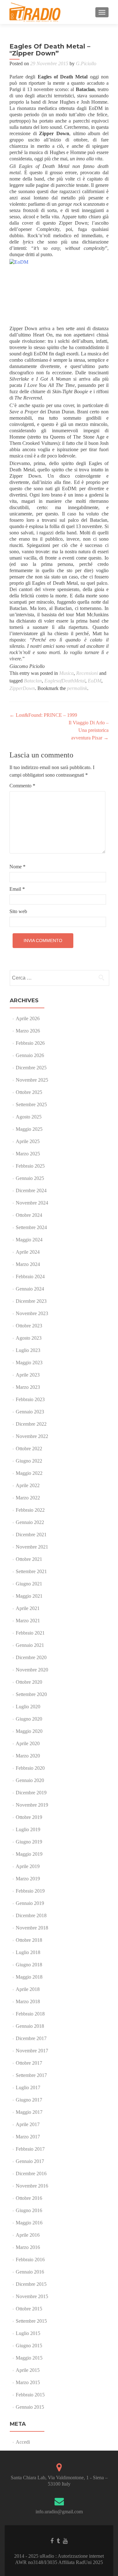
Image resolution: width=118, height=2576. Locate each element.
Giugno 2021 (29, 1584)
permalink (77, 688)
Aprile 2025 (28, 1141)
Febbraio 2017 (30, 2149)
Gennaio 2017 (30, 2161)
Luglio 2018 (28, 1952)
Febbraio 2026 (30, 1043)
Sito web (18, 911)
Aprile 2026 (28, 1018)
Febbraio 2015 (30, 2395)
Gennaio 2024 (30, 1289)
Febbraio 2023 (30, 1399)
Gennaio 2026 (30, 1055)
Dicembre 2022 (31, 1424)
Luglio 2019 (28, 1829)
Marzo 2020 (28, 1756)
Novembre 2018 (32, 1928)
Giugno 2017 (29, 2100)
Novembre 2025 (32, 1080)
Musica (66, 673)
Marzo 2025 (28, 1154)
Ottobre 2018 (29, 1940)
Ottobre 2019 (29, 1817)
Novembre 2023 (32, 1313)
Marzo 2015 (28, 2382)
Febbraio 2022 (30, 1510)
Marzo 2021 (28, 1621)
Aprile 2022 (28, 1485)
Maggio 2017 (29, 2112)
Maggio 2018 (29, 1977)
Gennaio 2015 (30, 2407)
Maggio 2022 (29, 1473)
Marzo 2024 (28, 1264)
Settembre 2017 (31, 2075)
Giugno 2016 (29, 2210)
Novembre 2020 (32, 1670)
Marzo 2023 (28, 1387)
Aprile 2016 (28, 2235)
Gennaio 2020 (30, 1780)
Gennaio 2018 (30, 2026)
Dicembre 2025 (31, 1068)
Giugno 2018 (29, 1965)
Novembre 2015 (32, 2296)
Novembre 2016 (32, 2186)
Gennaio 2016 (30, 2272)
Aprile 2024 (28, 1252)
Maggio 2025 (29, 1129)
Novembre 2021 (32, 1547)
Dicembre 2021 (31, 1535)
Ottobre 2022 (29, 1449)
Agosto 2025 (29, 1117)
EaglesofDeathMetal (65, 681)
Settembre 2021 (31, 1571)
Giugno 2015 (29, 2346)
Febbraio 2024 (30, 1276)
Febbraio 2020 (30, 1768)
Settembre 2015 (31, 2321)
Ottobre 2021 (29, 1559)
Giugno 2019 (29, 1842)
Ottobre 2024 (29, 1215)
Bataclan (33, 681)
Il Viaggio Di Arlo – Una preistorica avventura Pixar (89, 730)
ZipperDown (22, 688)
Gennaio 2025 (30, 1178)
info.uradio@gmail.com (59, 2512)
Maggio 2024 (29, 1240)
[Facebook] (52, 2541)
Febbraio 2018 (30, 2014)
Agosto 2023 (29, 1338)
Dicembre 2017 (31, 2038)
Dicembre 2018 (31, 1915)
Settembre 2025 (31, 1104)
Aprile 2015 (28, 2370)
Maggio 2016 (29, 2223)
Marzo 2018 (28, 2001)
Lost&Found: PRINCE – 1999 (43, 715)
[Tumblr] (58, 2541)
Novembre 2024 (32, 1203)
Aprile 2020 (28, 1743)
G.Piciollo (86, 63)
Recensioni (87, 673)
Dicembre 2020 (31, 1657)
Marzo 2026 (28, 1031)
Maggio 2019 (29, 1854)
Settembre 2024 (31, 1227)
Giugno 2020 (29, 1719)
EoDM (95, 681)
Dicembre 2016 (31, 2173)
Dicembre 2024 (31, 1190)
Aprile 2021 (28, 1608)
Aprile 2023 (28, 1375)
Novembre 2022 (32, 1436)
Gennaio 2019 (30, 1903)
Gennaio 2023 (30, 1412)
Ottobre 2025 (29, 1092)
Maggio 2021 (29, 1596)
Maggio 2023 (29, 1363)
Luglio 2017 (28, 2087)
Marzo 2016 (28, 2247)
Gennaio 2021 (30, 1645)
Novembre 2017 (32, 2051)
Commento (22, 786)
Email (17, 889)
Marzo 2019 (28, 1879)
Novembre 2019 (32, 1805)
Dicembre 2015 (31, 2284)
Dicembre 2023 (31, 1301)
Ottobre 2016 (29, 2198)
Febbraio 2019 (30, 1891)
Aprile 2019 (28, 1866)
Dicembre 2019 (31, 1793)
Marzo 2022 (28, 1498)
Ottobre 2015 (29, 2309)
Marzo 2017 (28, 2137)
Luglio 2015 (28, 2333)
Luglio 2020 (28, 1707)
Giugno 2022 (29, 1461)
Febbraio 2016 (30, 2260)
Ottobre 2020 (29, 1682)
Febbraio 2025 (30, 1166)
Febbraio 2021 (30, 1633)
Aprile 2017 (28, 2124)
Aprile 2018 (28, 1989)
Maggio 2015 (29, 2358)
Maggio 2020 (29, 1731)
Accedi (23, 2442)
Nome (17, 867)
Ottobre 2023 (29, 1326)
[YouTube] (65, 2541)
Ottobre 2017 (29, 2063)
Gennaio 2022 (30, 1522)
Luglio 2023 (28, 1350)
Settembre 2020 (31, 1694)
